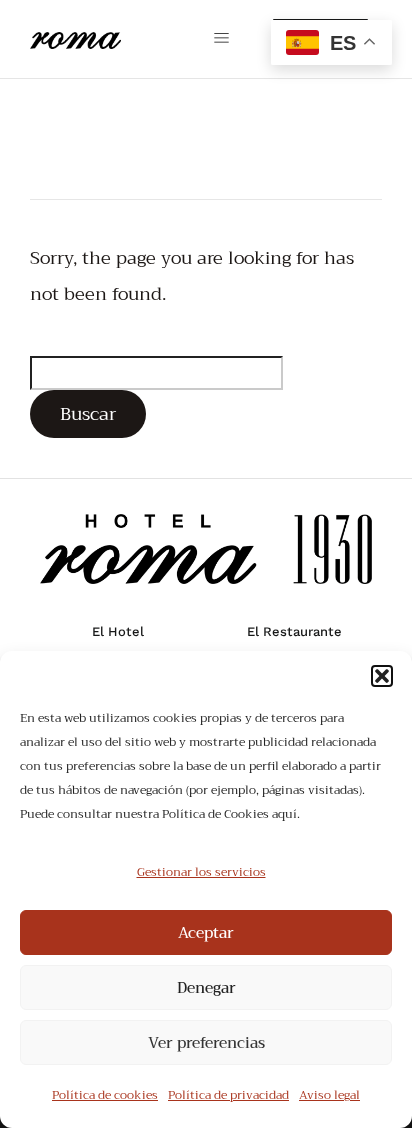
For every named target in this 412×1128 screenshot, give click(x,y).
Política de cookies (105, 1095)
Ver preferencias (206, 1043)
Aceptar (206, 933)
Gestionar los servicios (201, 872)
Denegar (206, 988)
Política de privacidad (228, 1095)
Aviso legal (329, 1095)
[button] (382, 676)
